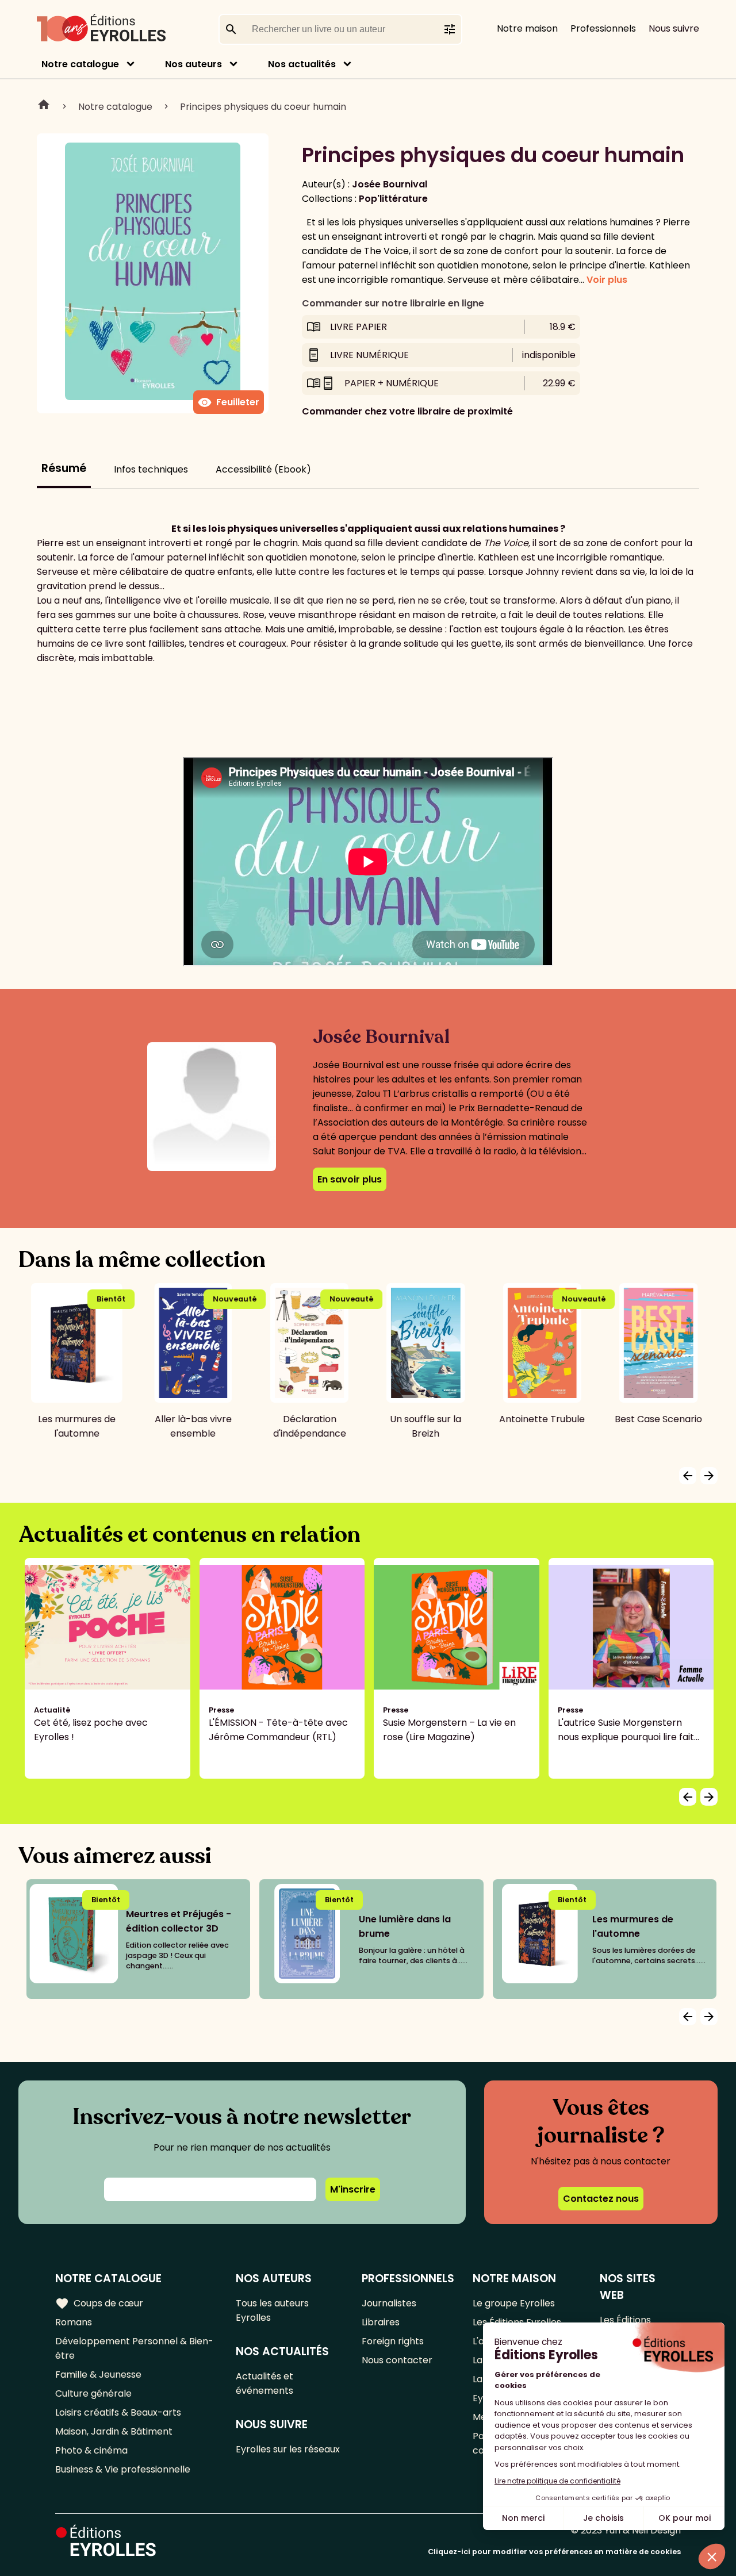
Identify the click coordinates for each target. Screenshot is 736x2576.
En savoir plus (350, 1179)
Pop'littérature (393, 199)
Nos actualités (302, 64)
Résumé (64, 468)
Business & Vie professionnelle (123, 2469)
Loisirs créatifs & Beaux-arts (118, 2412)
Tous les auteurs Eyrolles (272, 2310)
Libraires (381, 2322)
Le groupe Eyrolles (514, 2303)
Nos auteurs (193, 64)
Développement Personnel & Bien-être (134, 2348)
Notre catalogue (80, 64)
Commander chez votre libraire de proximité (407, 411)
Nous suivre (674, 28)
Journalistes (389, 2303)
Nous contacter (397, 2360)
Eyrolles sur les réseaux (288, 2449)
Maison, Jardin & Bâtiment (114, 2431)
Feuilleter (229, 402)
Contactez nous (601, 2199)
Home (44, 106)
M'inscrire (353, 2189)
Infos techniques (151, 469)
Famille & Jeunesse (98, 2375)
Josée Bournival (390, 184)
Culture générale (93, 2393)
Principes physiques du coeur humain (263, 107)
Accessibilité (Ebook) (263, 469)
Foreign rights (393, 2341)
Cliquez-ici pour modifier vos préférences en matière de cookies (554, 2552)
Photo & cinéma (91, 2450)
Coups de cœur (99, 2304)
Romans (74, 2322)
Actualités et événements (264, 2383)
